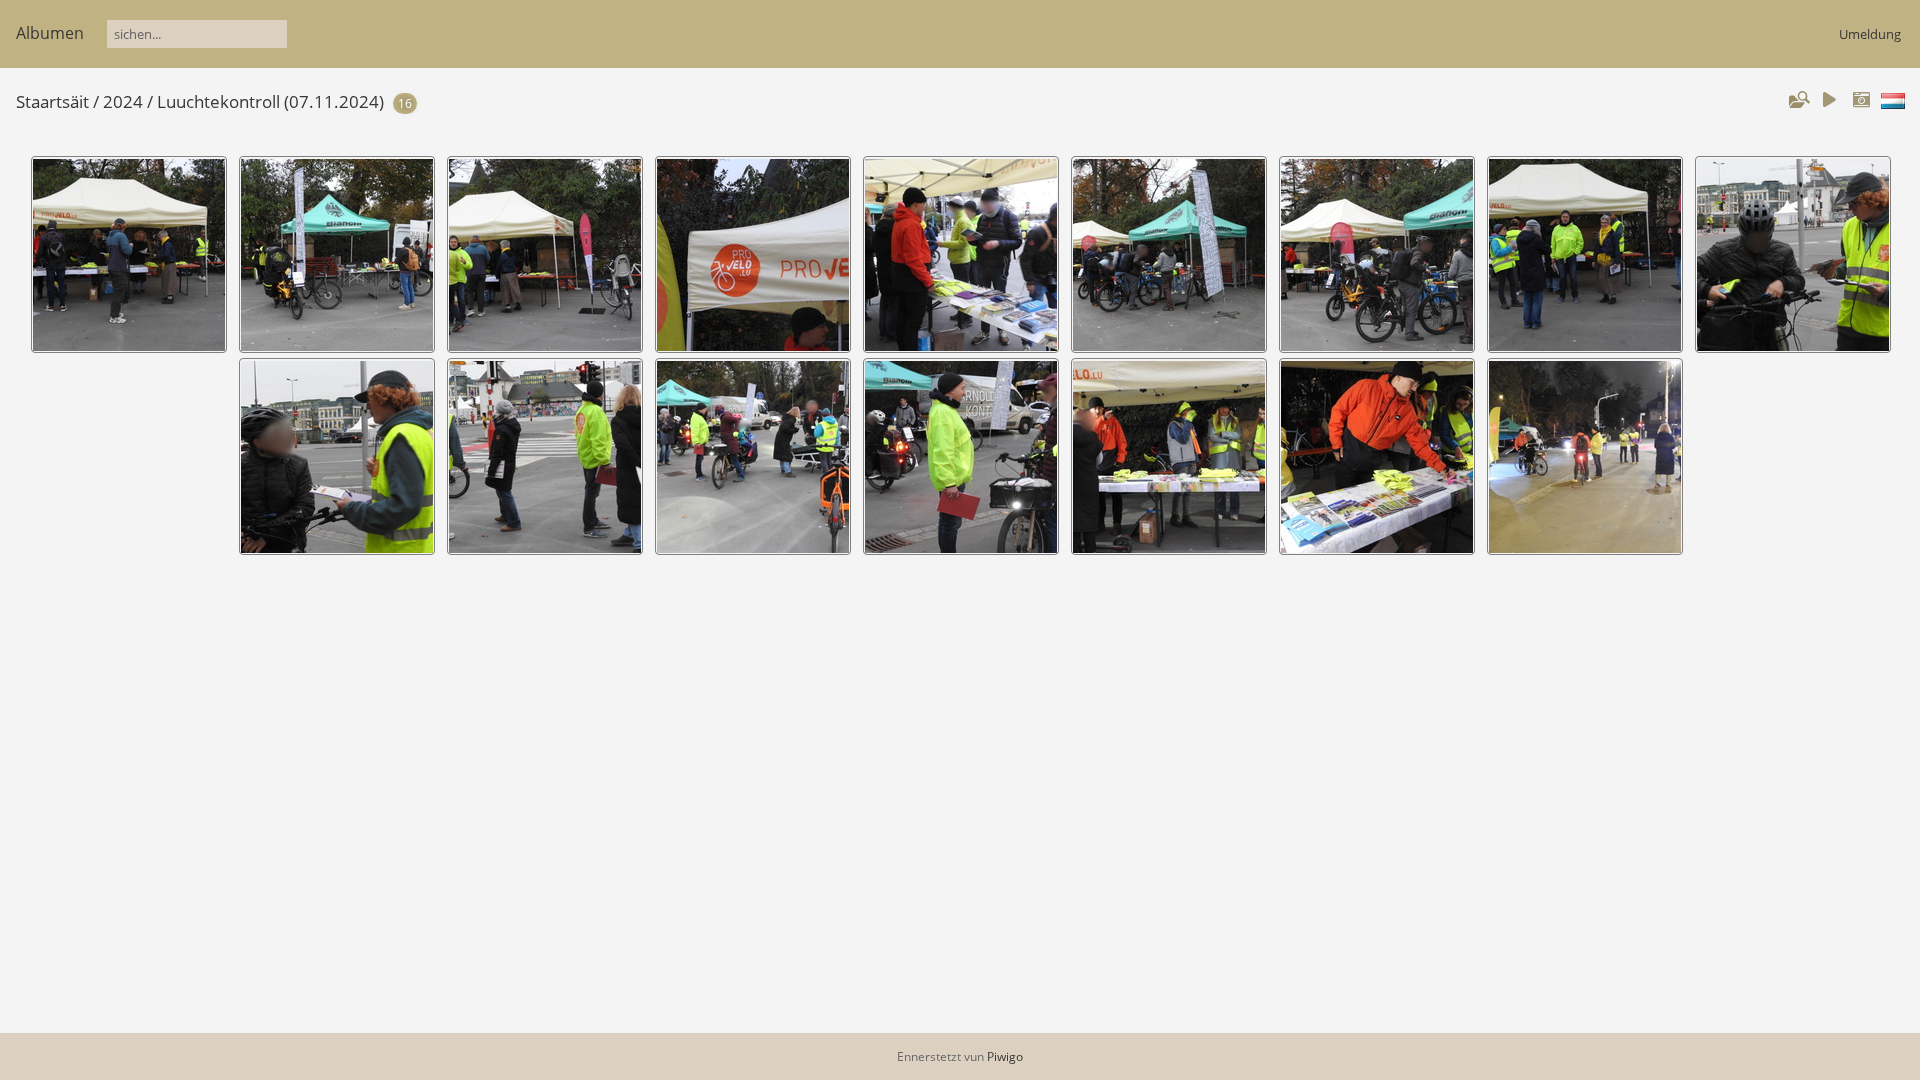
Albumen (50, 33)
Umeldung (1870, 34)
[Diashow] (1829, 100)
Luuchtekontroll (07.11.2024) (270, 101)
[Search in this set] (1798, 100)
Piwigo (1005, 1056)
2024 (123, 101)
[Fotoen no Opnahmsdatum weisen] (1861, 100)
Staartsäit (52, 101)
